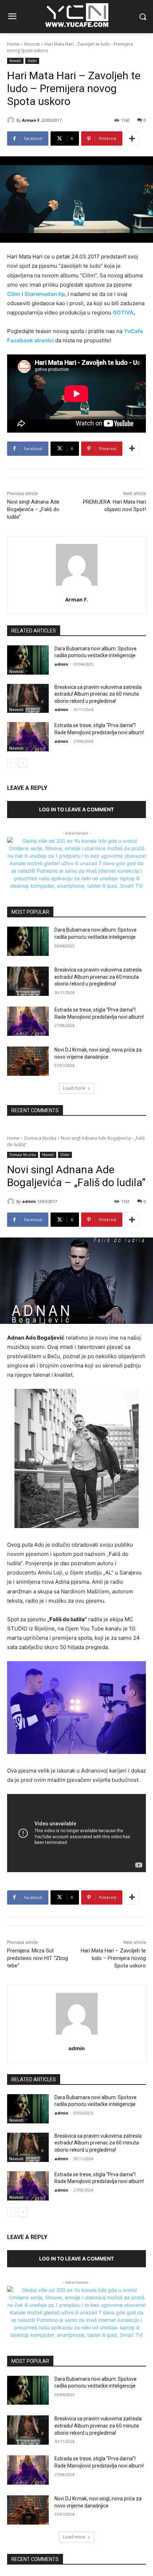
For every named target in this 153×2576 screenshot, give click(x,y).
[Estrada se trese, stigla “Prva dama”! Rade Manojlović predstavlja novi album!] (28, 737)
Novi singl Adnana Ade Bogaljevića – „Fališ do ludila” (33, 509)
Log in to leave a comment (76, 809)
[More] (132, 138)
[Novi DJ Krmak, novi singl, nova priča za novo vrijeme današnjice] (28, 1061)
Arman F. (31, 120)
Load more (74, 1088)
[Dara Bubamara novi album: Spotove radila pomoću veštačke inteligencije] (28, 660)
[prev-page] (12, 763)
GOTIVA (123, 312)
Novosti (32, 44)
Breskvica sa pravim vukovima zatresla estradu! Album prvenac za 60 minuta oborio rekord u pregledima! (98, 694)
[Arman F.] (12, 120)
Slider (32, 61)
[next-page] (23, 763)
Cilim (14, 294)
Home (13, 44)
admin (61, 664)
